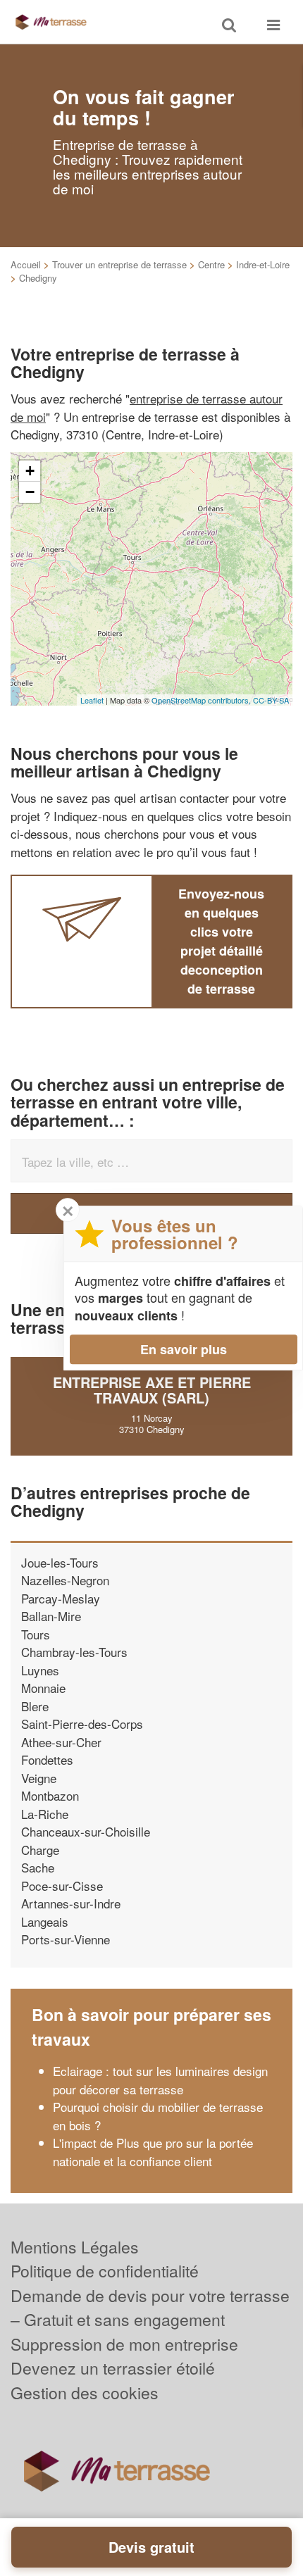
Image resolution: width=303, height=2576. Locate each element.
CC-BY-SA (271, 700)
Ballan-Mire (51, 1616)
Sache (38, 1867)
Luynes (40, 1670)
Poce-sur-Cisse (62, 1886)
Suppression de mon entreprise (124, 2344)
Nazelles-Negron (65, 1580)
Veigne (39, 1778)
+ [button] (30, 471)
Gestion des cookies (85, 2393)
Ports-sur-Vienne (66, 1939)
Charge (40, 1850)
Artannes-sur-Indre (71, 1903)
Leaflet (92, 700)
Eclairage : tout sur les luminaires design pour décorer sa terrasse (160, 2080)
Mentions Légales (75, 2247)
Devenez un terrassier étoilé (113, 2368)
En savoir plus (184, 1349)
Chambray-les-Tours (74, 1652)
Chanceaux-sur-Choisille (86, 1831)
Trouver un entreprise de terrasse (119, 264)
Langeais (45, 1921)
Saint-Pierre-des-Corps (82, 1724)
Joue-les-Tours (60, 1562)
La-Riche (45, 1814)
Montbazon (50, 1795)
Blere (35, 1706)
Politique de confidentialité (105, 2271)
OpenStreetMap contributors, (202, 700)
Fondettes (47, 1759)
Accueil (26, 264)
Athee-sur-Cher (61, 1742)
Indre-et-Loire (263, 264)
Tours (36, 1634)
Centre (211, 264)
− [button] (30, 492)
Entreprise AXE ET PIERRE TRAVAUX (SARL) (152, 1390)
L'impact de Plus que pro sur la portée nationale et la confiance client (153, 2152)
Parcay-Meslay (61, 1598)
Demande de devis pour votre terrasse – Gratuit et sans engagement (150, 2308)
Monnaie (43, 1688)
